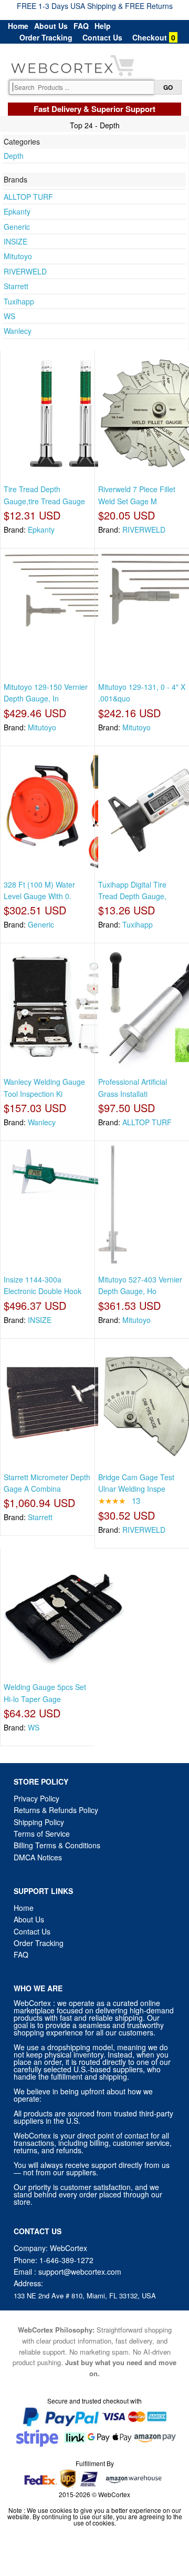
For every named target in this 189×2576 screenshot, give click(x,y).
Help (103, 26)
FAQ (81, 26)
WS (9, 316)
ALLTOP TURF (28, 197)
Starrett (16, 286)
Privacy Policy (36, 1798)
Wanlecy (18, 331)
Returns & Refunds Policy (56, 1810)
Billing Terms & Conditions (57, 1845)
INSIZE (15, 241)
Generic (17, 227)
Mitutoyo (18, 256)
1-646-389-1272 (66, 2260)
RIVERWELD (25, 271)
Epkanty (17, 211)
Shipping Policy (40, 1822)
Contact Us (102, 37)
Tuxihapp (19, 301)
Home (18, 26)
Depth (14, 156)
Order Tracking (46, 37)
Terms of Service (42, 1834)
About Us (51, 26)
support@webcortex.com (80, 2272)
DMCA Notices (38, 1857)
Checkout (150, 37)
